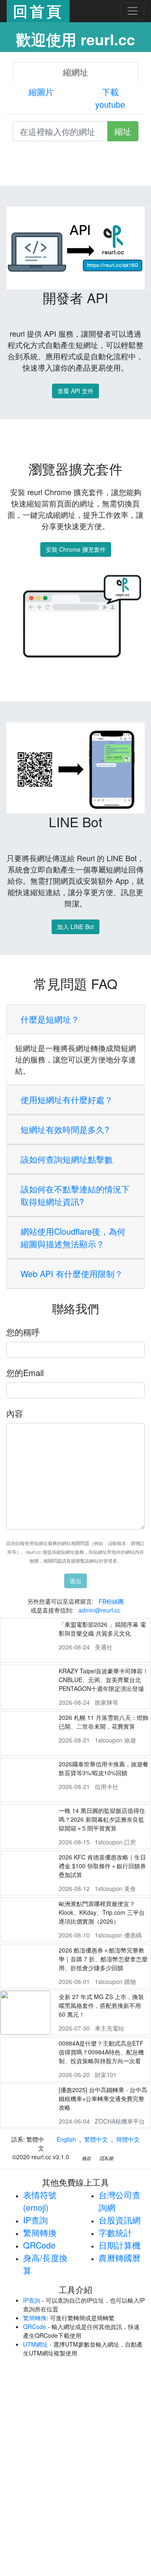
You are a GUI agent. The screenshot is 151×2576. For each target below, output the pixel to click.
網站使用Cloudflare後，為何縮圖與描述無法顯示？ (73, 1237)
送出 (75, 1581)
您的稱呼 (23, 1332)
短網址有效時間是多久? (65, 1129)
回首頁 (38, 11)
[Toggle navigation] (133, 11)
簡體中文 (128, 2139)
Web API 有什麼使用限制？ (72, 1274)
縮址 (123, 131)
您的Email (25, 1372)
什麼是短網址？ (50, 1019)
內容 (15, 1413)
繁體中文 (96, 2139)
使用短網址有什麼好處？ (67, 1100)
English (66, 2139)
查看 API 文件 (75, 391)
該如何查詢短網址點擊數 (67, 1159)
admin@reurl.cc (99, 1610)
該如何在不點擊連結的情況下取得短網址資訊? (75, 1195)
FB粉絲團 (111, 1601)
